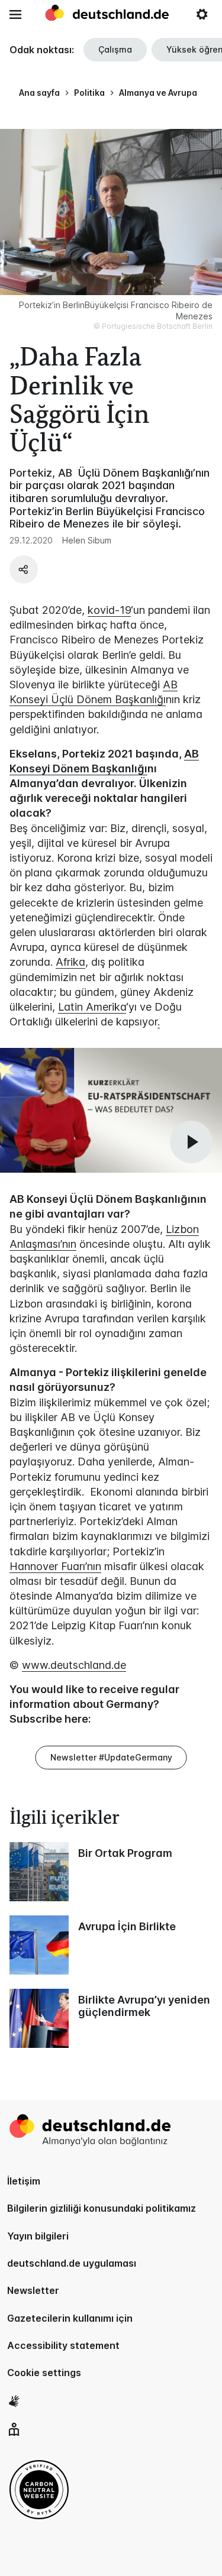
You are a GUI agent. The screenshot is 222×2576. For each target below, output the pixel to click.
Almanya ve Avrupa (158, 93)
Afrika (70, 962)
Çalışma (115, 49)
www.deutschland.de (74, 1665)
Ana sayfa (39, 93)
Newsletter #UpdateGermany (111, 1757)
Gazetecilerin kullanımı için (70, 2318)
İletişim (24, 2181)
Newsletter (33, 2290)
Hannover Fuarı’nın (55, 1566)
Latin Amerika (92, 1007)
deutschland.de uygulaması (72, 2263)
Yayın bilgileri (38, 2236)
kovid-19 (109, 610)
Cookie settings (44, 2373)
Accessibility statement (63, 2345)
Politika (89, 93)
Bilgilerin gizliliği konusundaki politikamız (102, 2208)
